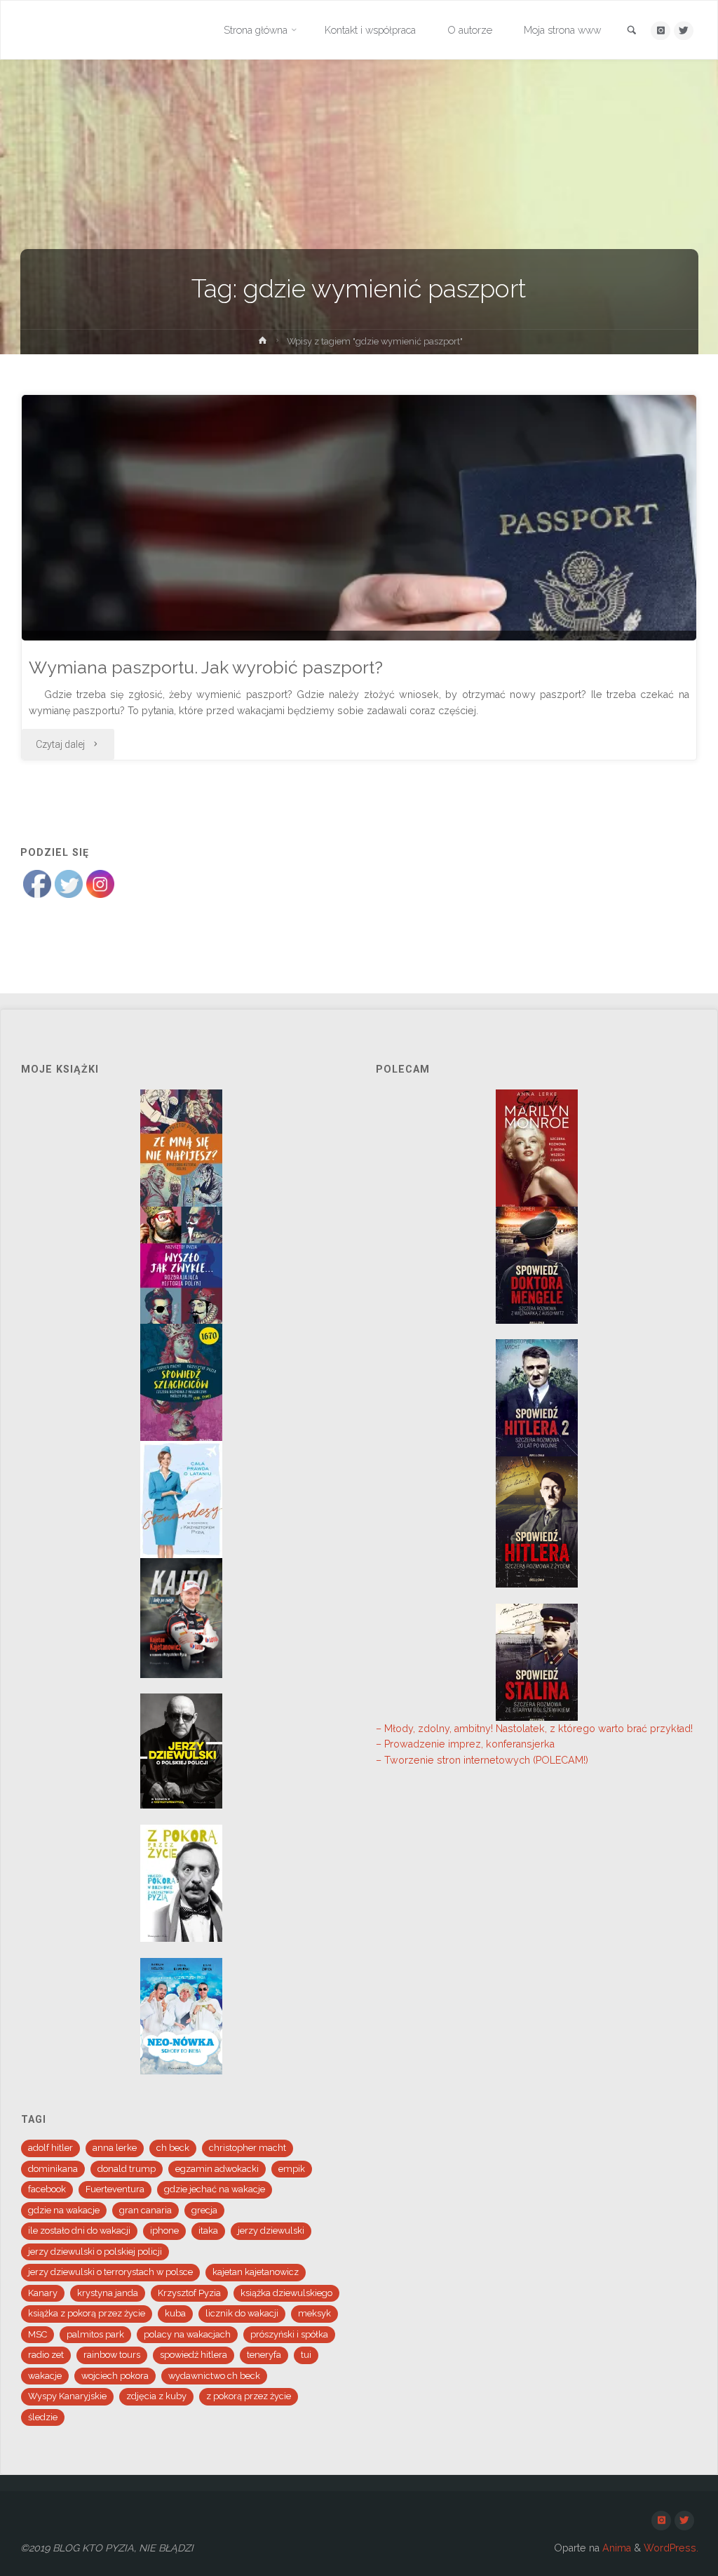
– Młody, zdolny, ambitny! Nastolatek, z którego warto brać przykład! (534, 1729)
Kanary (43, 2293)
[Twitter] (683, 31)
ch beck (173, 2148)
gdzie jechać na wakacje (215, 2189)
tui (306, 2355)
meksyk (314, 2313)
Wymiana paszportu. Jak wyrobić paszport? (206, 668)
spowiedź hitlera (194, 2355)
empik (292, 2169)
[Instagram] (660, 31)
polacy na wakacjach (187, 2334)
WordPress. (671, 2548)
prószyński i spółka (289, 2334)
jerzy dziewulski (271, 2230)
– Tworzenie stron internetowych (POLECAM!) (482, 1760)
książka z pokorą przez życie (87, 2313)
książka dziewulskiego (286, 2293)
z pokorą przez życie (249, 2396)
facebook (47, 2189)
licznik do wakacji (242, 2313)
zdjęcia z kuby (156, 2396)
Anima (615, 2548)
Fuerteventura (115, 2189)
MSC (38, 2334)
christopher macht (248, 2148)
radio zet (46, 2355)
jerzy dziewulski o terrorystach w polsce (110, 2272)
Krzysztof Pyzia (189, 2293)
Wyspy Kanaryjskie (67, 2396)
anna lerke (115, 2148)
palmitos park (95, 2334)
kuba (175, 2313)
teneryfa (264, 2355)
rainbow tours (112, 2355)
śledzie (43, 2417)
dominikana (53, 2169)
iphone (164, 2230)
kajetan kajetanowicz (256, 2272)
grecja (204, 2210)
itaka (208, 2230)
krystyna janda (108, 2293)
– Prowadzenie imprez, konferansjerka (465, 1744)
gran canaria (145, 2210)
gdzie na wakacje (64, 2210)
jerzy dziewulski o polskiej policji (95, 2252)
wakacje (45, 2376)
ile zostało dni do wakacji (79, 2230)
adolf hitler (50, 2148)
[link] (632, 31)
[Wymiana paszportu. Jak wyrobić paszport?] (359, 625)
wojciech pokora (115, 2376)
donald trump (127, 2169)
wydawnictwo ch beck (214, 2376)
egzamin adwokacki (217, 2169)
